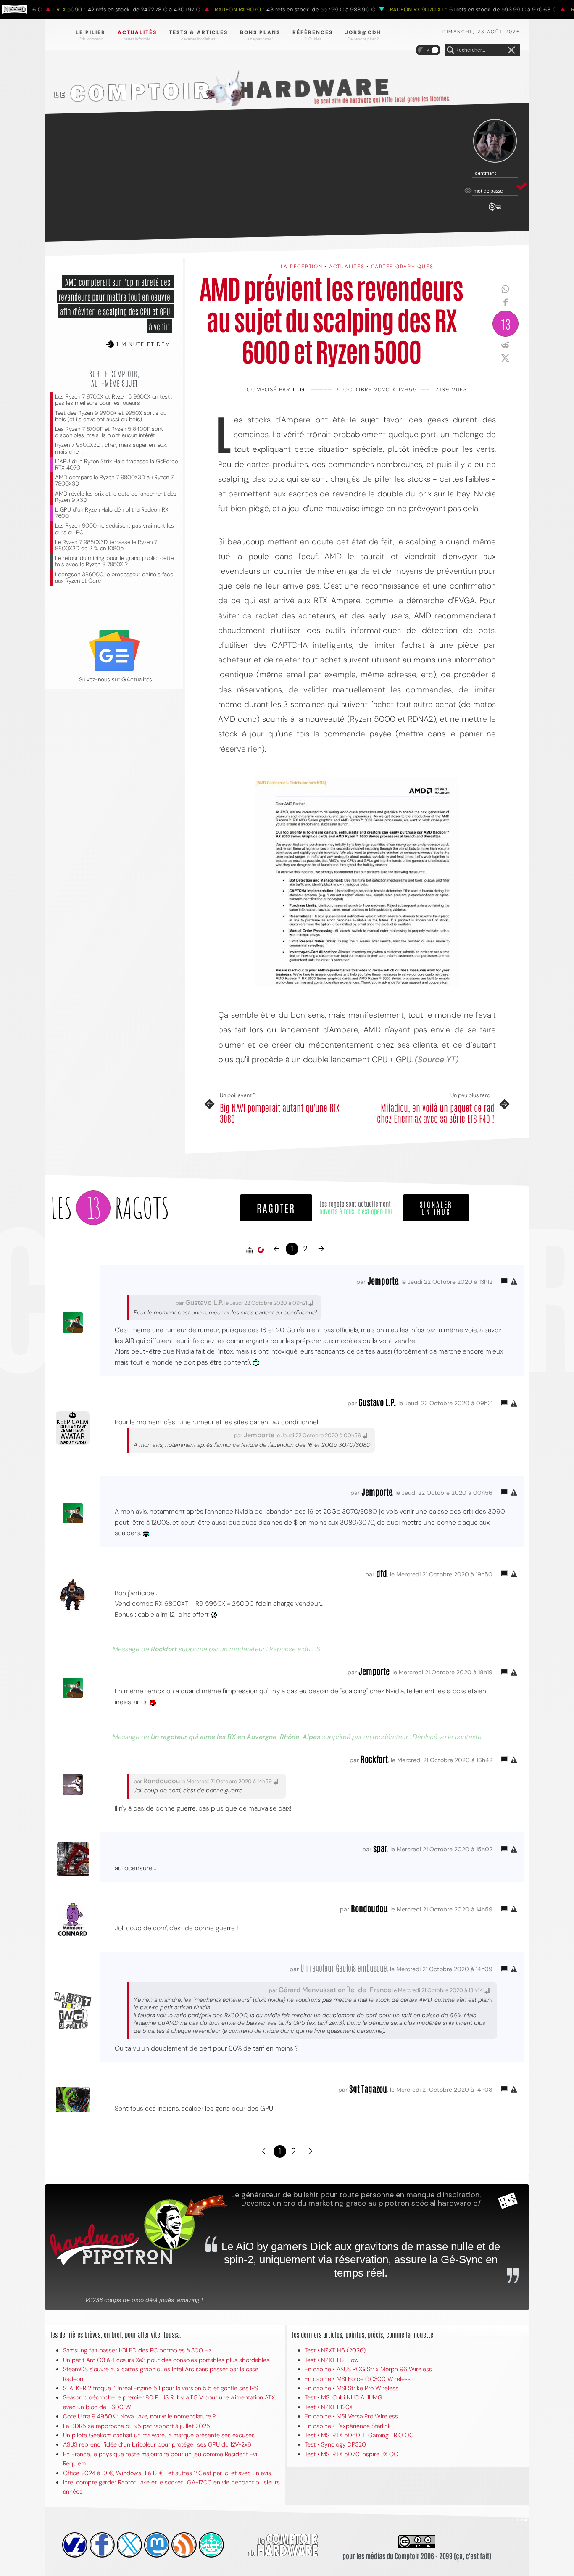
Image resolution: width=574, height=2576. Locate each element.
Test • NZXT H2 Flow (332, 2360)
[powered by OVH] (75, 2545)
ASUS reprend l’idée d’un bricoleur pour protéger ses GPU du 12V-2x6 (157, 2444)
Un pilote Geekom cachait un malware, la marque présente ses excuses (159, 2435)
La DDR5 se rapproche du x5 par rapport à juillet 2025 (137, 2426)
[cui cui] (129, 2545)
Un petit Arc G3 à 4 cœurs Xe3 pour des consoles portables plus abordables (166, 2360)
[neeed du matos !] (211, 2545)
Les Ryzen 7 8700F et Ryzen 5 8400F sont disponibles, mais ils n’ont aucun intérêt (109, 432)
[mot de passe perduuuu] (495, 211)
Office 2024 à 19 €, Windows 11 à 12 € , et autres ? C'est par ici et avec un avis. (168, 2473)
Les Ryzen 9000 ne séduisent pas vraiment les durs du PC (115, 529)
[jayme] (102, 2545)
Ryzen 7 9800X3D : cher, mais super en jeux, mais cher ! (111, 448)
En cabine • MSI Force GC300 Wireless (358, 2379)
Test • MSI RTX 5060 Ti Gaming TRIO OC (359, 2435)
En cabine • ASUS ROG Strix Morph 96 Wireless (368, 2369)
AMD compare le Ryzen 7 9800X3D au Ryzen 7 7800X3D (114, 480)
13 (506, 323)
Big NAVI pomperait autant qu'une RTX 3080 (280, 1113)
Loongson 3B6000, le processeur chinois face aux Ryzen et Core (114, 578)
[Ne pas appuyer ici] (357, 882)
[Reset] (511, 50)
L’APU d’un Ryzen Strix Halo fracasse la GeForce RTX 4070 (116, 465)
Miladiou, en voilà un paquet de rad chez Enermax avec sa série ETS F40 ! (436, 1113)
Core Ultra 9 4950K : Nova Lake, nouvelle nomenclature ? (139, 2416)
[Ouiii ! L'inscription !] (495, 141)
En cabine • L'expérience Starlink (348, 2426)
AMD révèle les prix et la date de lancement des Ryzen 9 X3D (116, 497)
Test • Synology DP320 (335, 2444)
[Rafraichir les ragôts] (261, 1250)
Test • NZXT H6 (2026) (335, 2350)
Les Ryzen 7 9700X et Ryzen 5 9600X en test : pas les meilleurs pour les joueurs (114, 400)
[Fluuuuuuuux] (184, 2545)
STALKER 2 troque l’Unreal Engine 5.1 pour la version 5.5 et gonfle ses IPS (161, 2388)
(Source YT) (437, 1060)
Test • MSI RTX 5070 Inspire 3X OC (351, 2454)
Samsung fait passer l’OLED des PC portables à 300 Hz (137, 2350)
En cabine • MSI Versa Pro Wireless (351, 2416)
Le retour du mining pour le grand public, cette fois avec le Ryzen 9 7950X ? (114, 561)
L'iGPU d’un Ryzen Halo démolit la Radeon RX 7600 (112, 513)
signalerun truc (436, 1208)
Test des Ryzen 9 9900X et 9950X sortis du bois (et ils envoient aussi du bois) (111, 416)
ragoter (276, 1207)
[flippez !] (157, 2545)
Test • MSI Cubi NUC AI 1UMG (344, 2397)
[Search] (450, 50)
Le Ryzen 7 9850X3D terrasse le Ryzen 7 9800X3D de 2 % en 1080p (106, 545)
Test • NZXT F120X (329, 2407)
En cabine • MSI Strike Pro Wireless (352, 2388)
